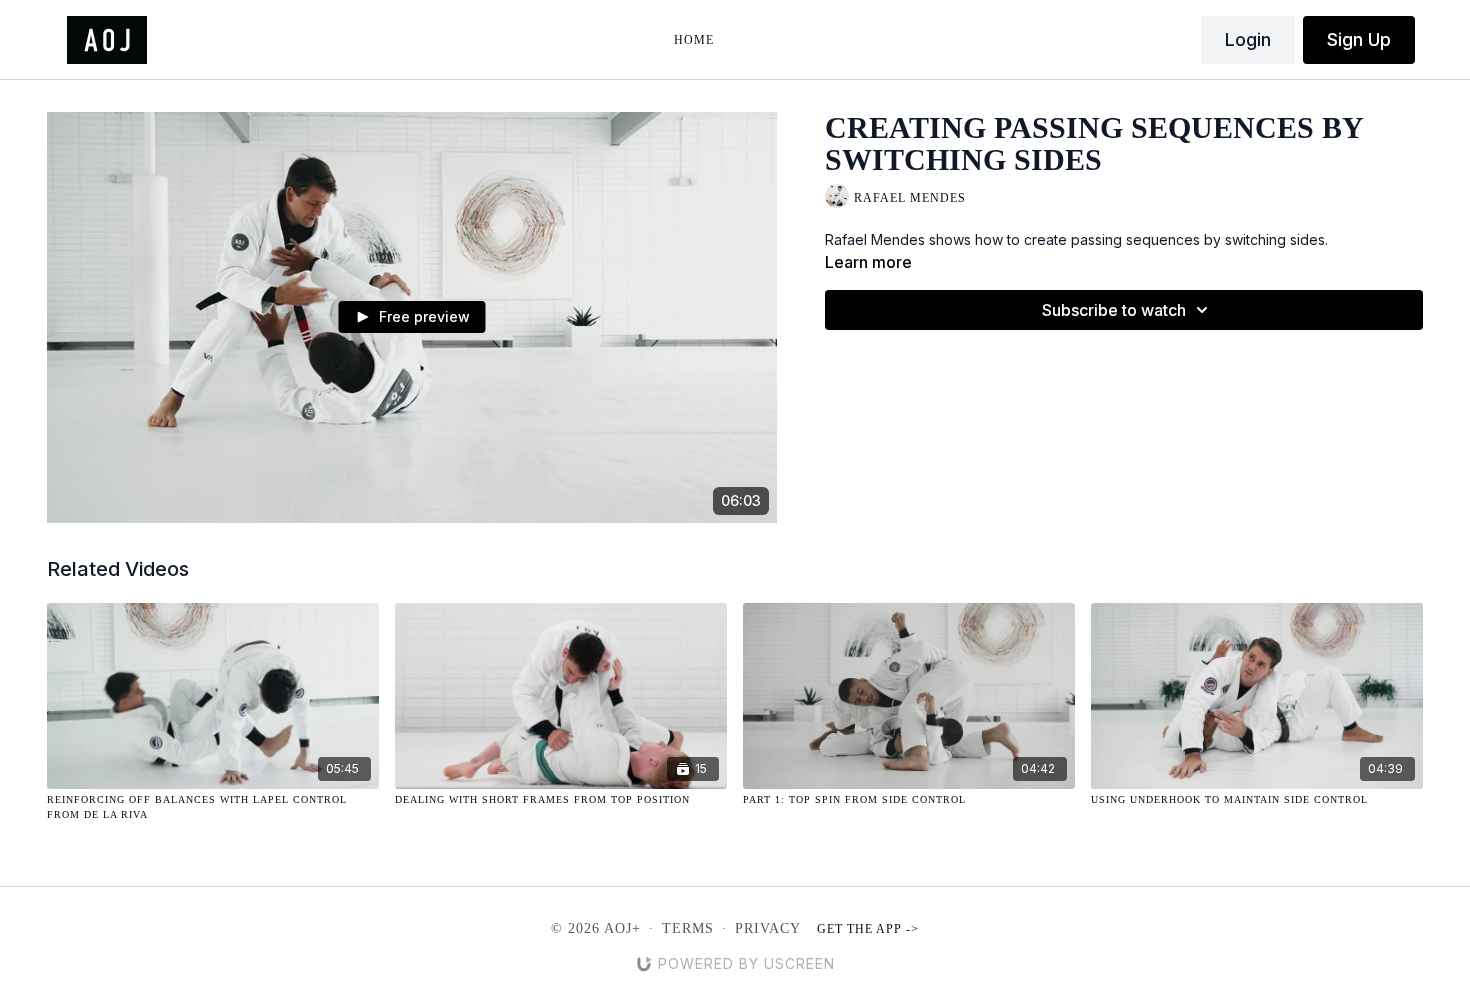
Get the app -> (868, 929)
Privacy (768, 928)
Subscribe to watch (1114, 310)
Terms (688, 928)
